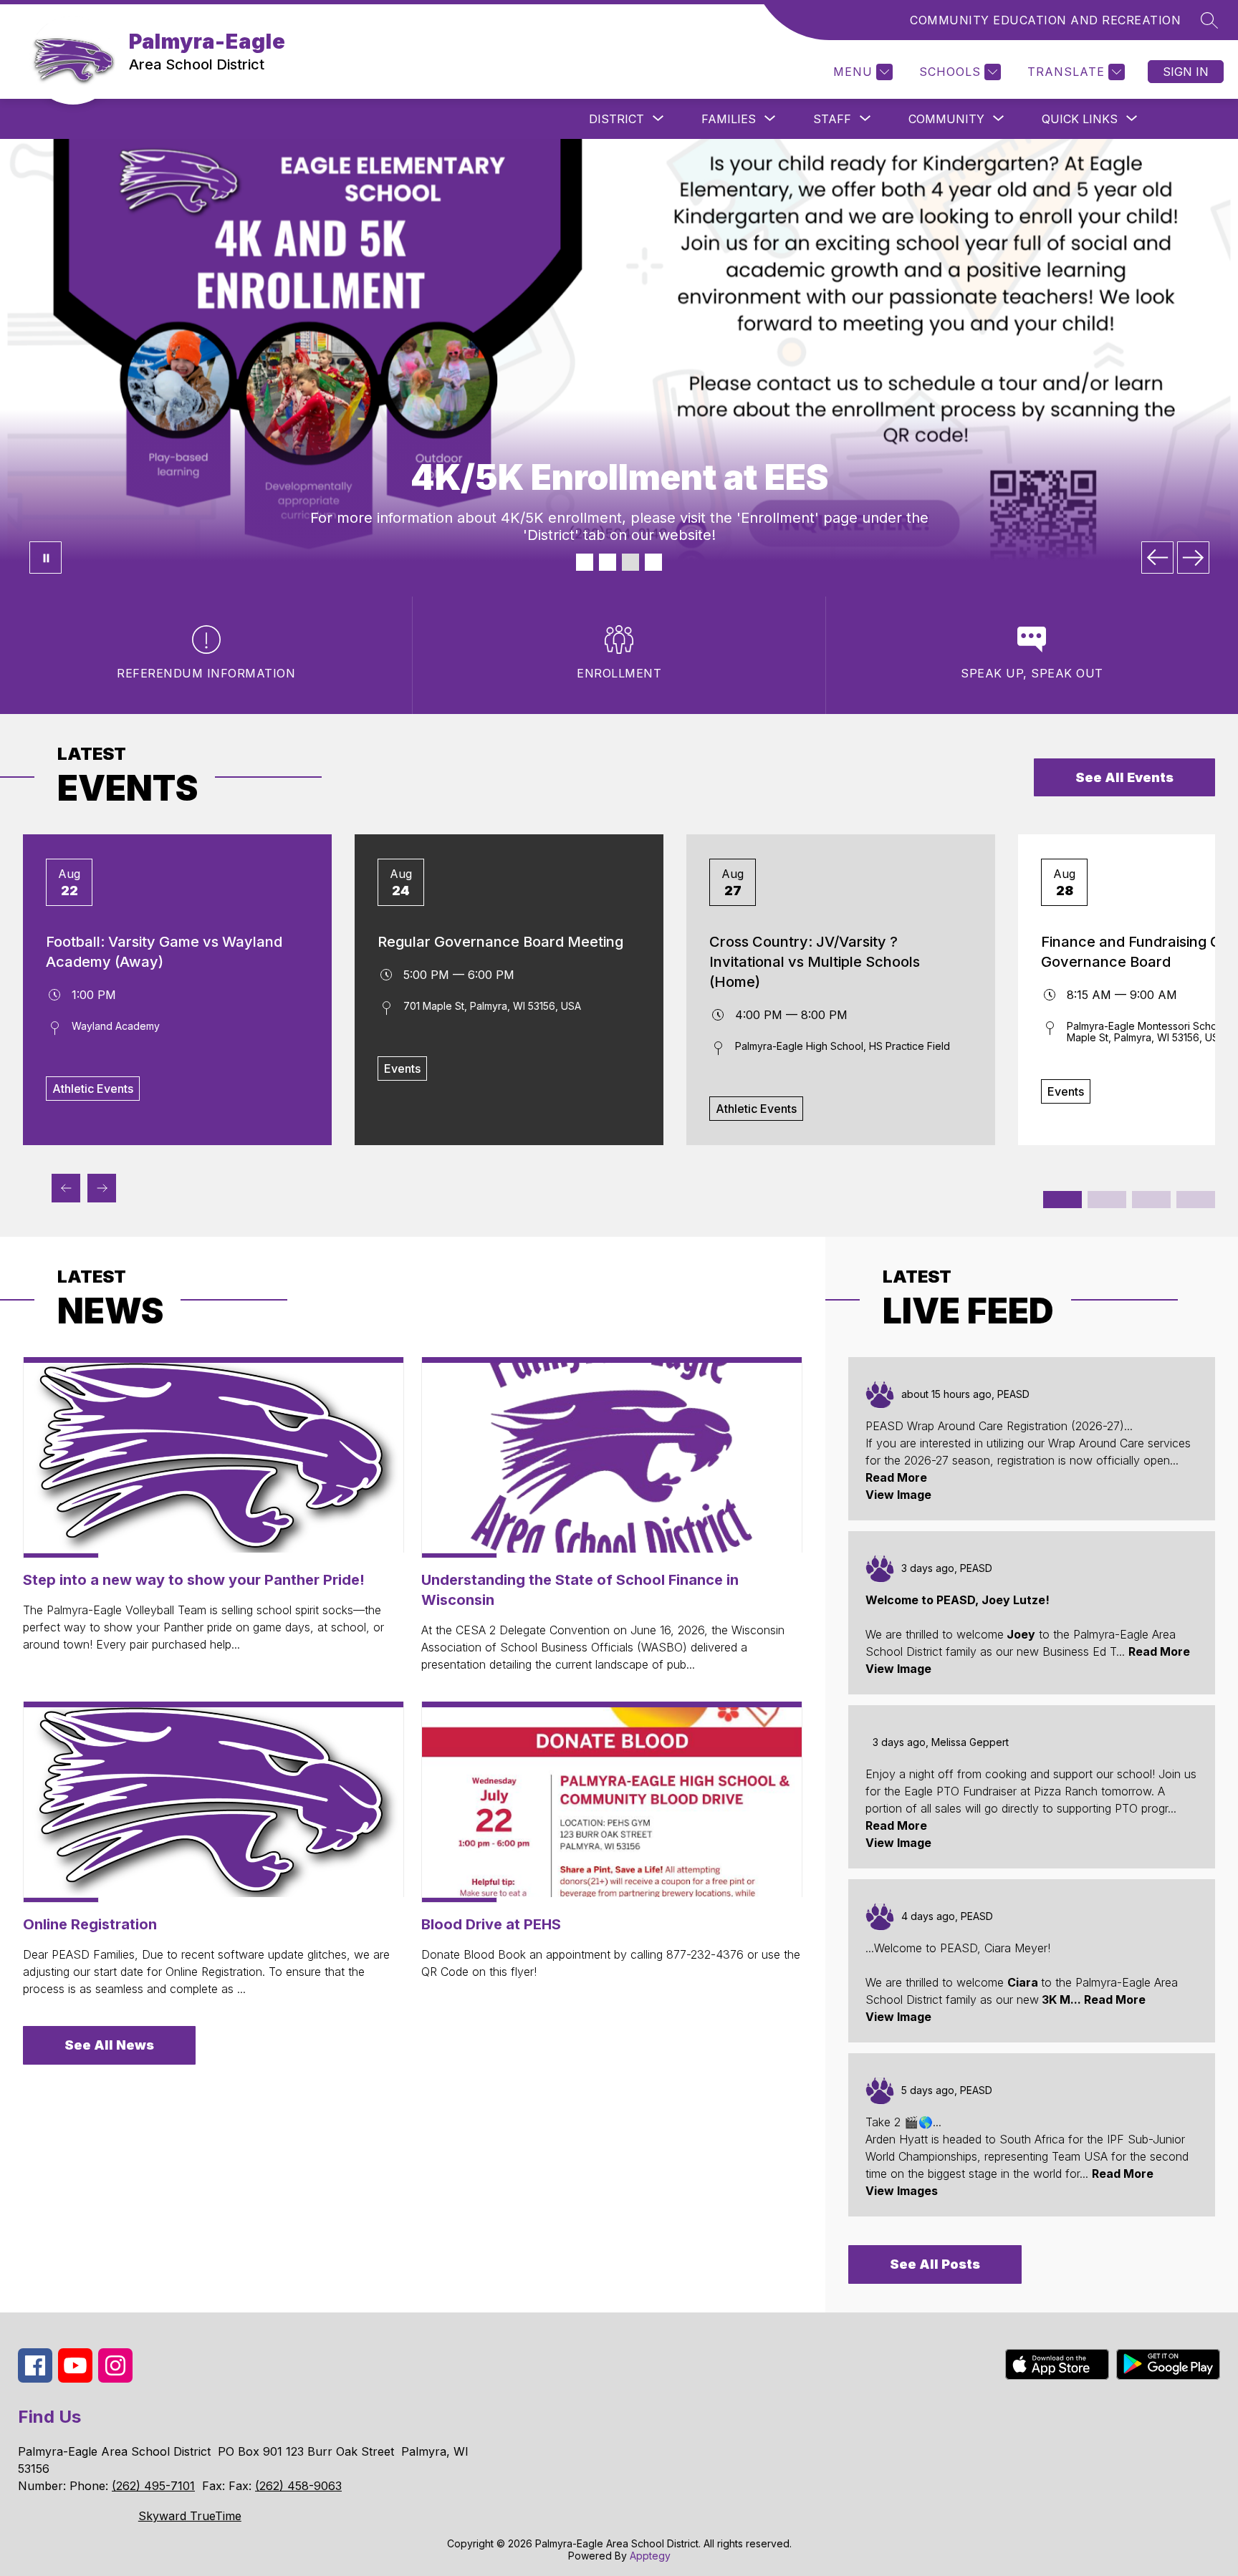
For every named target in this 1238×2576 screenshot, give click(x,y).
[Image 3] (630, 562)
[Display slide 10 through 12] (1196, 1200)
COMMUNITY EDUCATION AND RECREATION (1045, 20)
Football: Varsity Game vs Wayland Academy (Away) (164, 952)
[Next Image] (1193, 558)
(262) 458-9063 (298, 2486)
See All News (109, 2045)
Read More (896, 1477)
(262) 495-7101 (153, 2486)
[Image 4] (653, 562)
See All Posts (935, 2264)
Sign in (1186, 72)
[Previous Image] (1157, 558)
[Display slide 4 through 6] (1107, 1200)
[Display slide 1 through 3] (1062, 1200)
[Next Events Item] (102, 1188)
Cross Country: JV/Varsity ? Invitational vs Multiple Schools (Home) (815, 962)
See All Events (1124, 777)
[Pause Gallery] (45, 558)
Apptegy (650, 2556)
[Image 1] (585, 562)
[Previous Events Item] (66, 1188)
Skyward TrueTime (190, 2516)
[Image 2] (608, 562)
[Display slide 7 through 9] (1151, 1200)
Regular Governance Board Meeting (500, 942)
